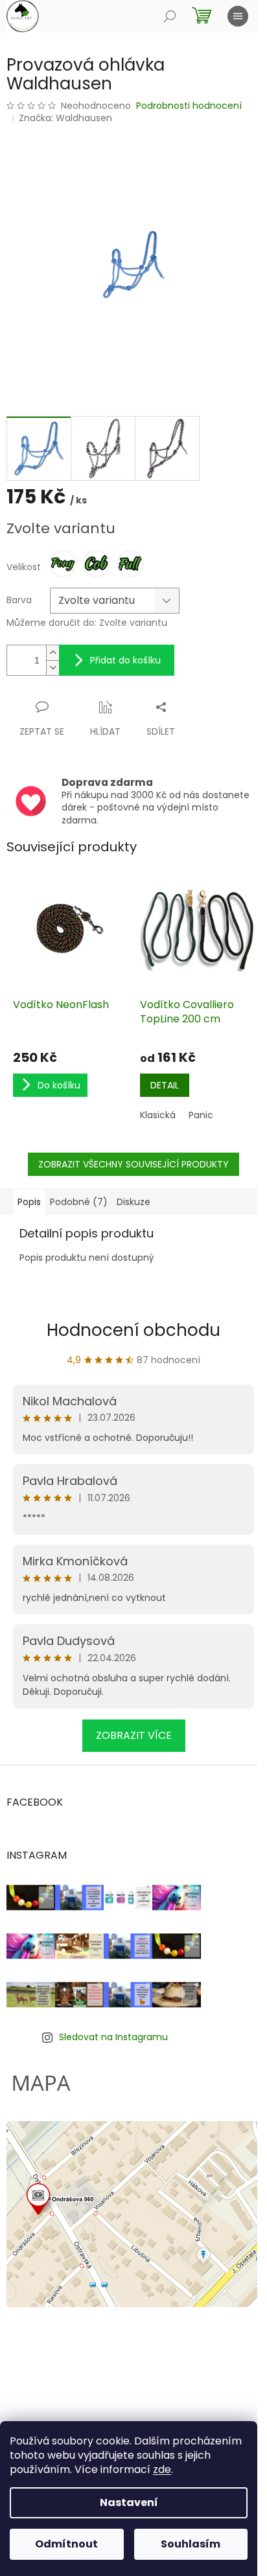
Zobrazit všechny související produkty (133, 1164)
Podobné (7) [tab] (79, 1202)
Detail (165, 1085)
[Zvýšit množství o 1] (52, 653)
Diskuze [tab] (133, 1202)
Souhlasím (191, 2544)
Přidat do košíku (125, 660)
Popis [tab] (29, 1202)
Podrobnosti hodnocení (189, 106)
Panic (201, 1115)
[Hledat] (170, 16)
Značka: (65, 118)
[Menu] (238, 16)
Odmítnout (66, 2544)
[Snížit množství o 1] (52, 668)
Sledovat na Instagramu (113, 2037)
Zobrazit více (134, 1735)
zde (162, 2469)
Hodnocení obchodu (133, 1330)
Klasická (158, 1115)
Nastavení (129, 2502)
